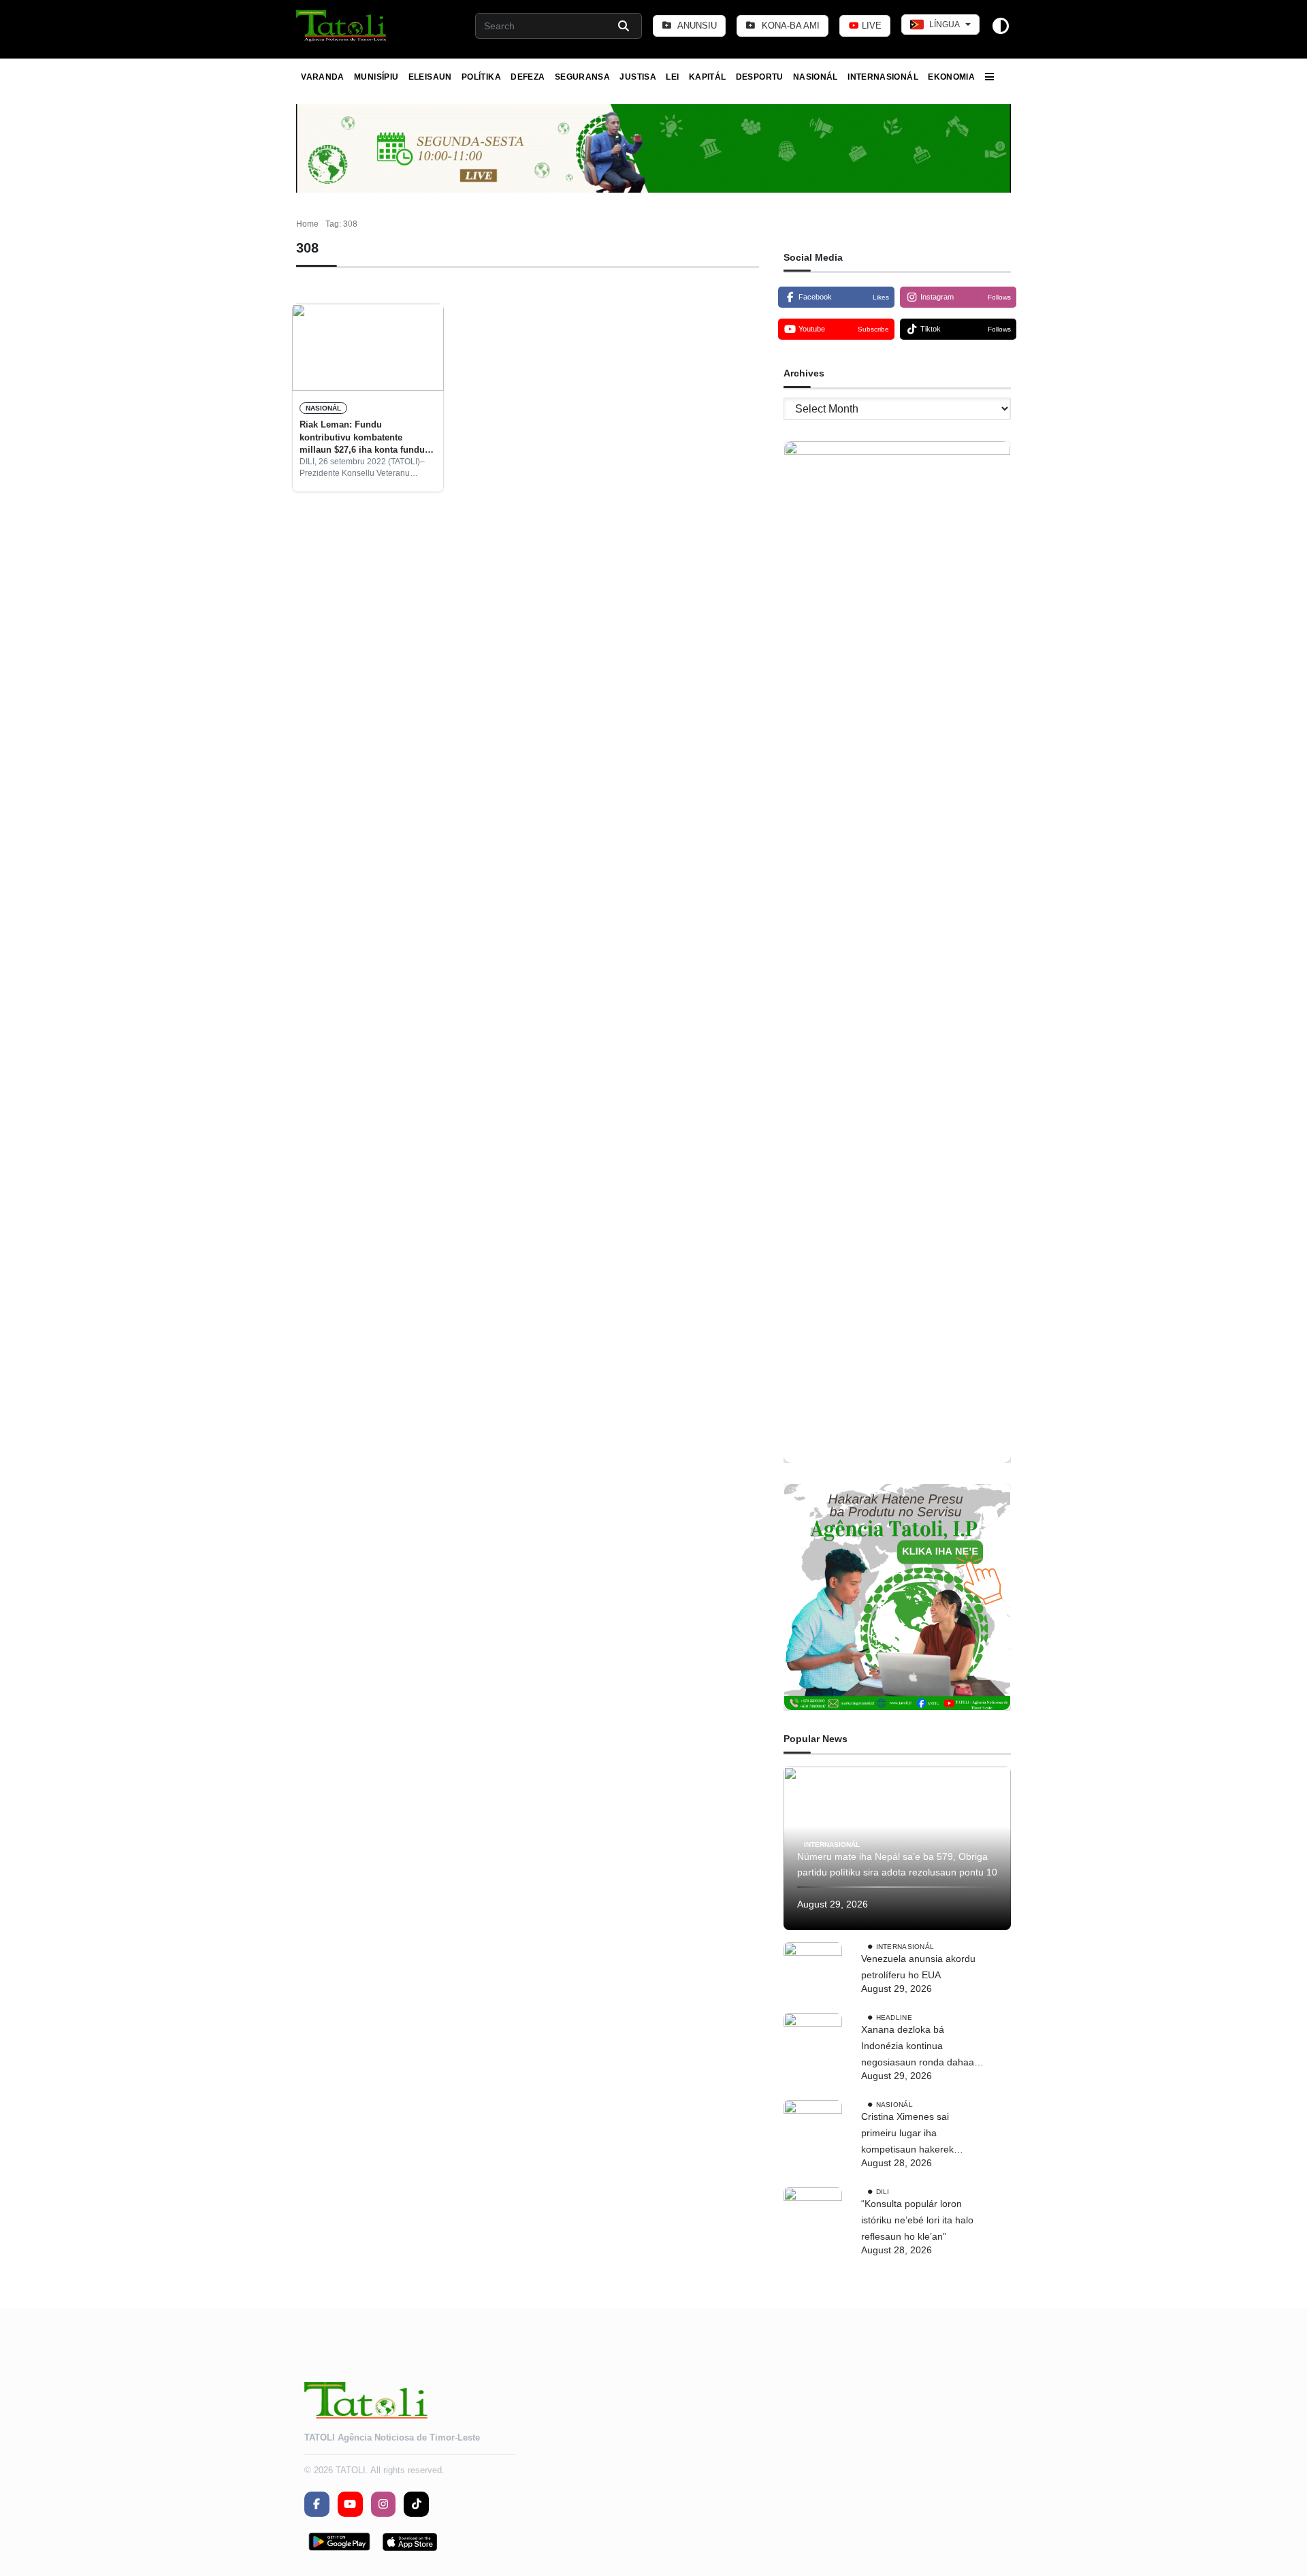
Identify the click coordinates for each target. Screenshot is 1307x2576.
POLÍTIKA (481, 77)
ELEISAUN (430, 77)
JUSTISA (638, 77)
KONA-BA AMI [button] (789, 26)
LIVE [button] (870, 26)
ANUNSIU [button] (696, 26)
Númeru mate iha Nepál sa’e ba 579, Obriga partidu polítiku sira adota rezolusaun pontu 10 (897, 1865)
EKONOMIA (951, 77)
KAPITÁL (708, 77)
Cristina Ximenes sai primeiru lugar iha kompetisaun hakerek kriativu (907, 2134)
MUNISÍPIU (376, 77)
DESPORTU (760, 77)
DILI (883, 2192)
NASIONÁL (816, 77)
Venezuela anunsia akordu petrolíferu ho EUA (918, 1967)
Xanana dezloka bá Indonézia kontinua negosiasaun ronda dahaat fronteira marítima (919, 2047)
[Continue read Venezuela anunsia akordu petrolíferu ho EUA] (813, 1971)
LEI (672, 77)
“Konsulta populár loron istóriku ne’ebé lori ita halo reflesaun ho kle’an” (917, 2220)
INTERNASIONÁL (883, 77)
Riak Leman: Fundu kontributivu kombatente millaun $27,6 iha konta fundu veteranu (362, 438)
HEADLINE (894, 2017)
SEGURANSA (582, 77)
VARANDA (323, 77)
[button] (342, 26)
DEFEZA (528, 77)
